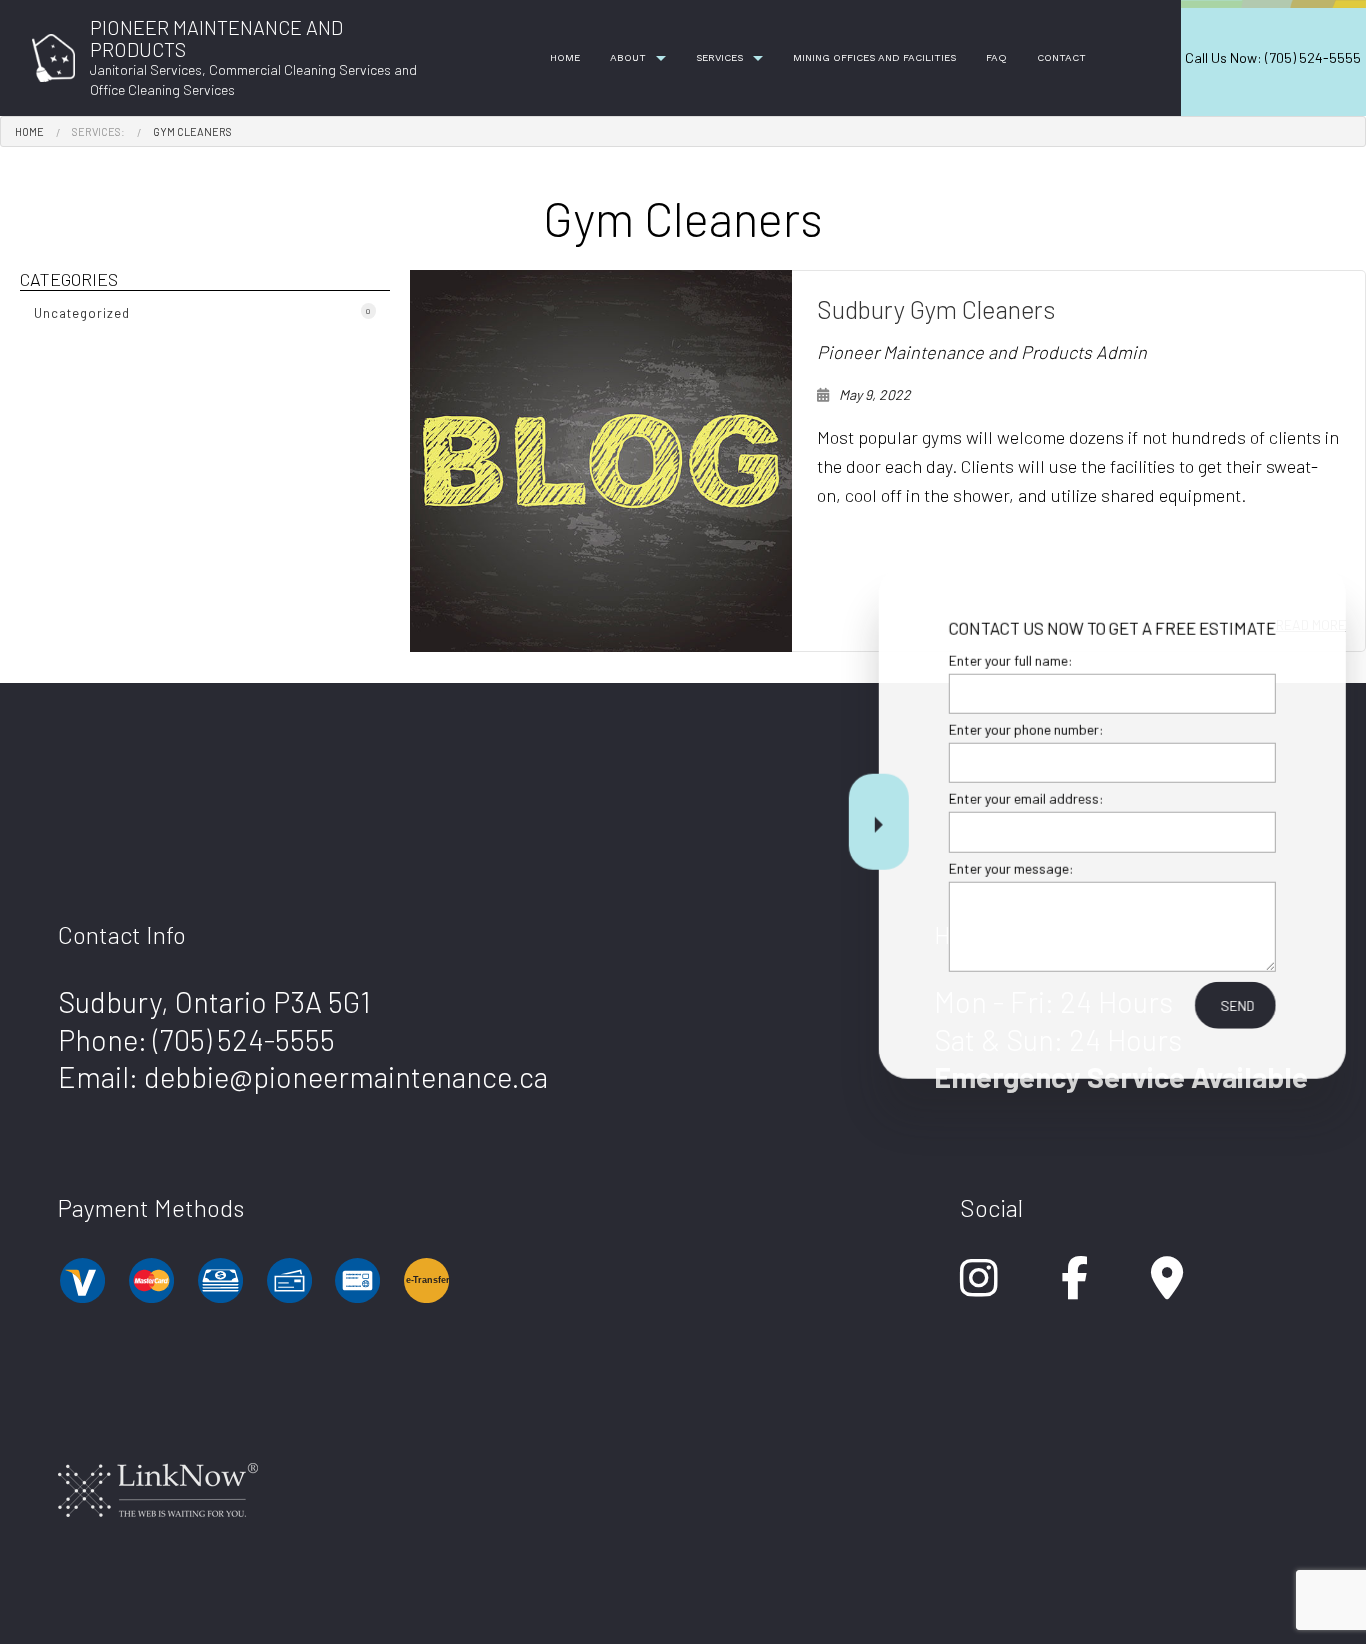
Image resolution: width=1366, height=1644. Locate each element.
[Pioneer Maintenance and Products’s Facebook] (1074, 1287)
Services (719, 57)
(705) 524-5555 (244, 1039)
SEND (1231, 1004)
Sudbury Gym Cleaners (936, 309)
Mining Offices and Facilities (874, 57)
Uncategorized (202, 313)
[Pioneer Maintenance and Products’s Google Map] (1167, 1287)
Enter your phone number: (1019, 729)
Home (565, 57)
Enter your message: (1004, 867)
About (628, 57)
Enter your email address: (1019, 798)
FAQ (996, 57)
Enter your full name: (1004, 660)
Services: (98, 131)
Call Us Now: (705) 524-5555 (1273, 57)
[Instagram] (979, 1287)
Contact (1061, 57)
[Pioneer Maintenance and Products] (54, 55)
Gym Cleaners (192, 131)
